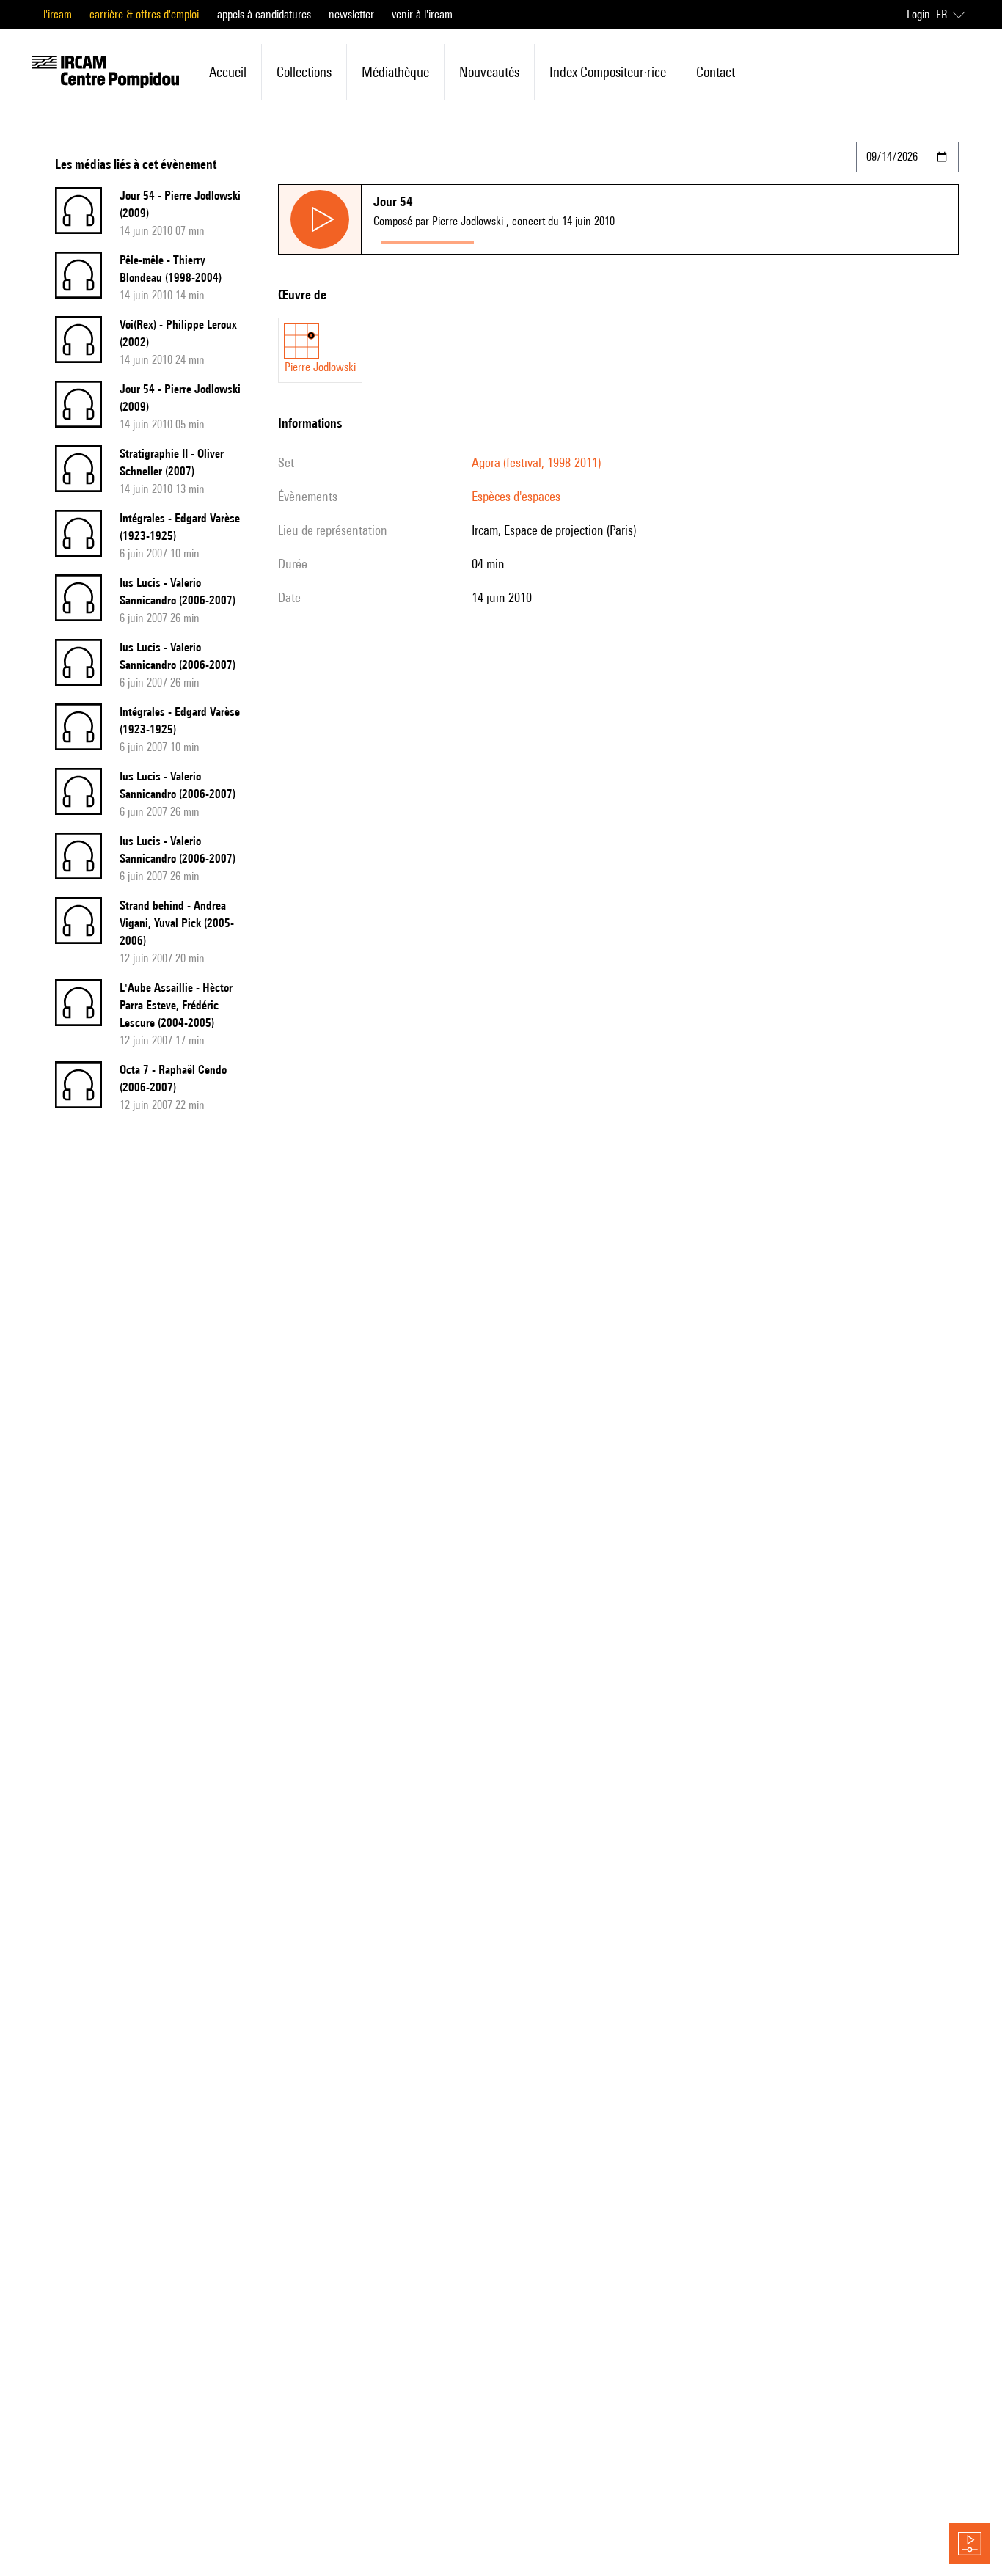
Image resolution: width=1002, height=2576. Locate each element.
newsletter (351, 14)
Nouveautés (489, 72)
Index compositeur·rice (608, 72)
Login (918, 14)
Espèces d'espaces (516, 496)
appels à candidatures (264, 14)
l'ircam (58, 14)
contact (716, 72)
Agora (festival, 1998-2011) (536, 462)
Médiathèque (395, 72)
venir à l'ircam (422, 14)
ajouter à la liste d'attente (546, 239)
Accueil (228, 72)
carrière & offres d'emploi (144, 14)
